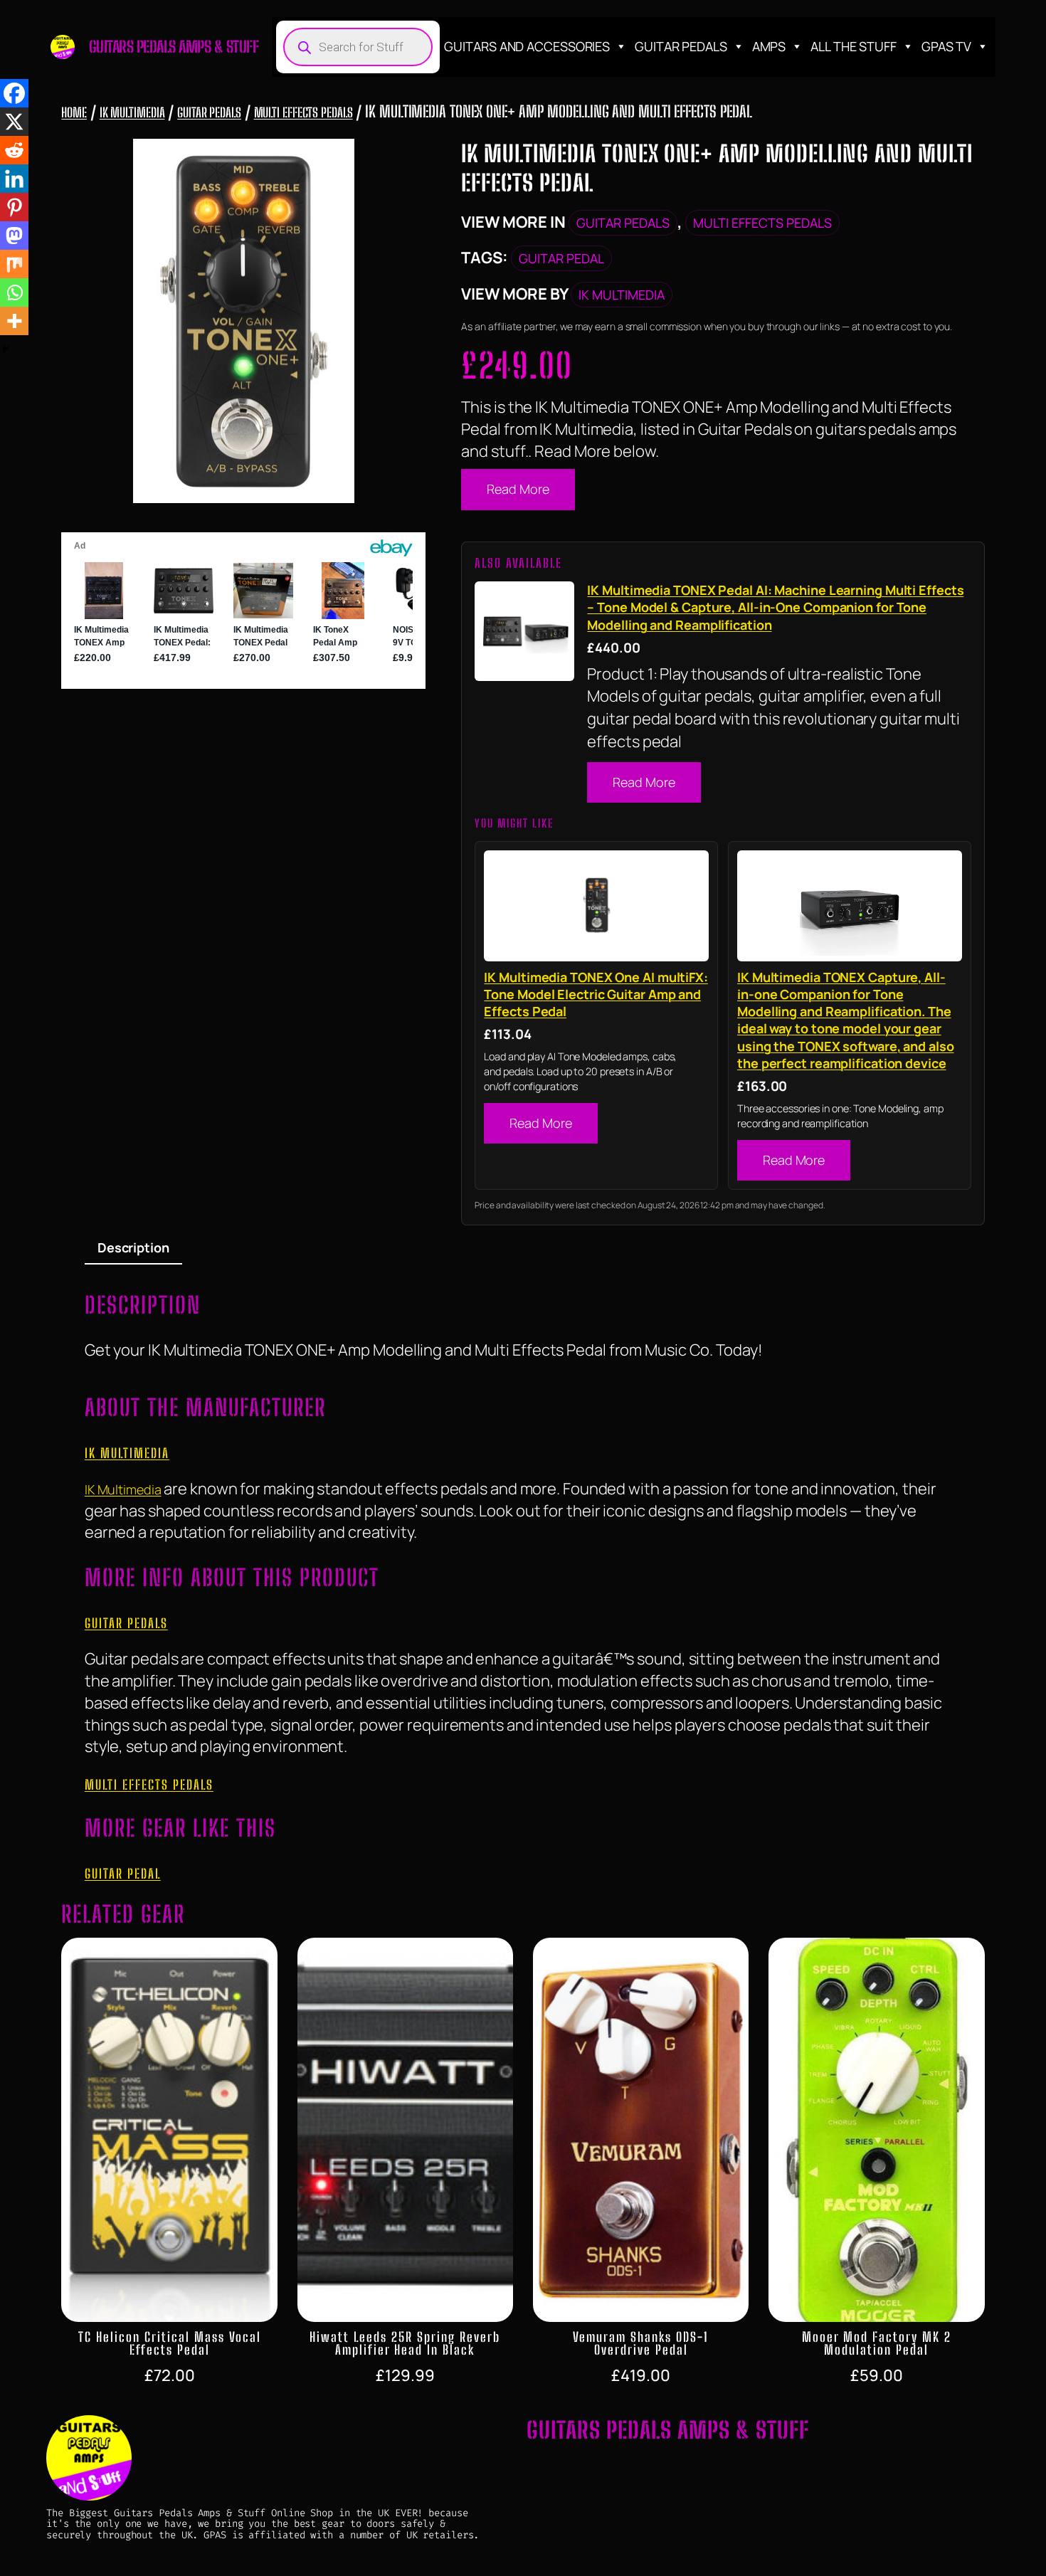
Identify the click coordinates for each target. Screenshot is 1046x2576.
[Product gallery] (243, 321)
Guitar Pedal (561, 258)
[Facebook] (14, 93)
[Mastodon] (14, 236)
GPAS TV (946, 46)
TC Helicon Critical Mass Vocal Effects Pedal (170, 2343)
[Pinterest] (14, 207)
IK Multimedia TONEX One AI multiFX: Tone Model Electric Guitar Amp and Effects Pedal (596, 994)
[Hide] (6, 349)
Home (74, 112)
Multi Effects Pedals (303, 112)
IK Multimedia (132, 112)
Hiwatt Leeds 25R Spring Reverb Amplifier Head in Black (405, 2343)
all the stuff (854, 46)
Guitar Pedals (681, 46)
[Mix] (14, 264)
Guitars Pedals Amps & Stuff (174, 47)
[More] (14, 321)
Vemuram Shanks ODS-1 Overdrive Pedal (641, 2343)
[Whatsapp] (14, 292)
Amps (769, 46)
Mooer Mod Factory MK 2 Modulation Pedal (877, 2343)
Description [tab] (133, 1247)
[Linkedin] (14, 179)
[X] (14, 122)
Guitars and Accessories (527, 46)
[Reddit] (14, 150)
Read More (518, 489)
